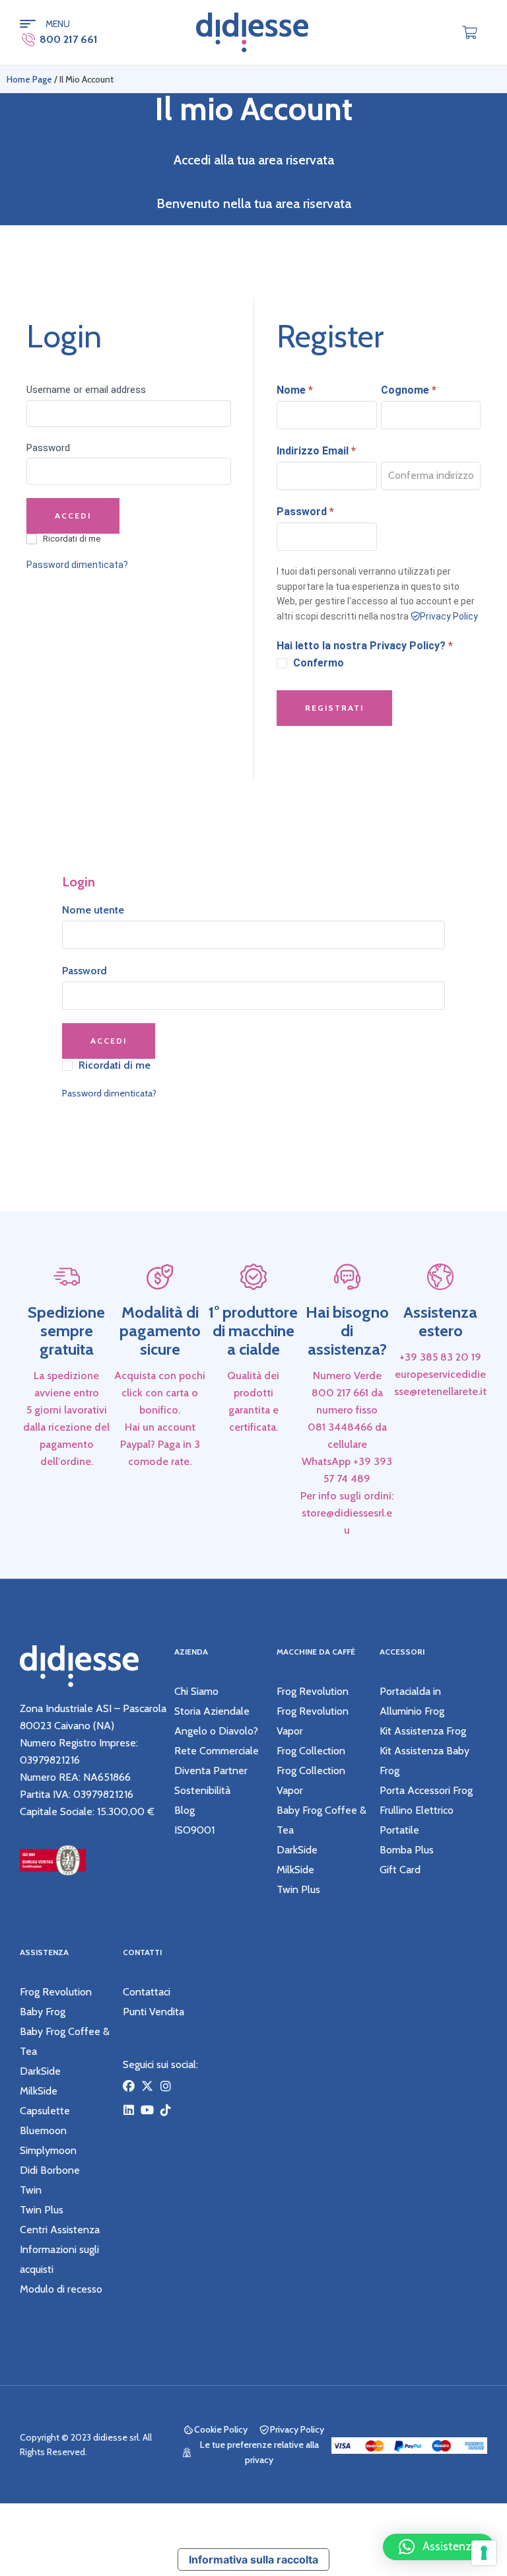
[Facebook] (129, 2086)
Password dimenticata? (77, 565)
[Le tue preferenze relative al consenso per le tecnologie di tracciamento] (484, 2553)
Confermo (319, 663)
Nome (295, 390)
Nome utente (93, 910)
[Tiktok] (166, 2110)
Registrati (334, 708)
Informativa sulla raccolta (253, 2559)
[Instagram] (166, 2086)
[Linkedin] (129, 2110)
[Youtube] (147, 2110)
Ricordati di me (72, 539)
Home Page (29, 79)
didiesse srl (116, 2437)
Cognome (409, 390)
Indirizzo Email (316, 451)
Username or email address (86, 390)
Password (48, 448)
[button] (438, 2547)
